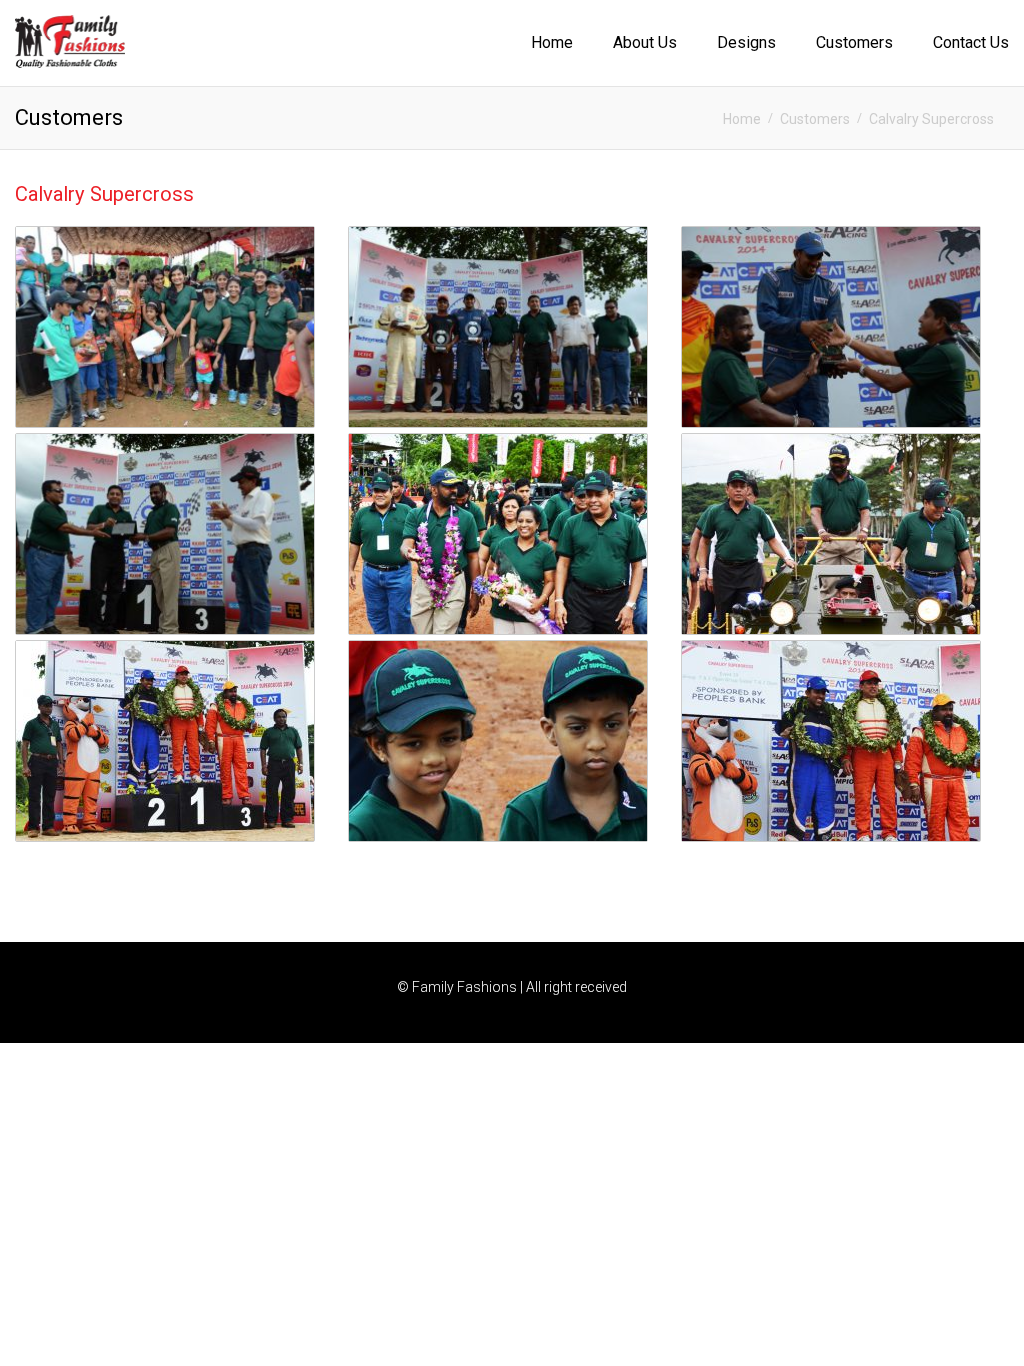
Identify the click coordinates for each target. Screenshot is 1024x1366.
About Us (645, 42)
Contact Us (971, 42)
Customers (854, 42)
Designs (746, 42)
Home (552, 42)
